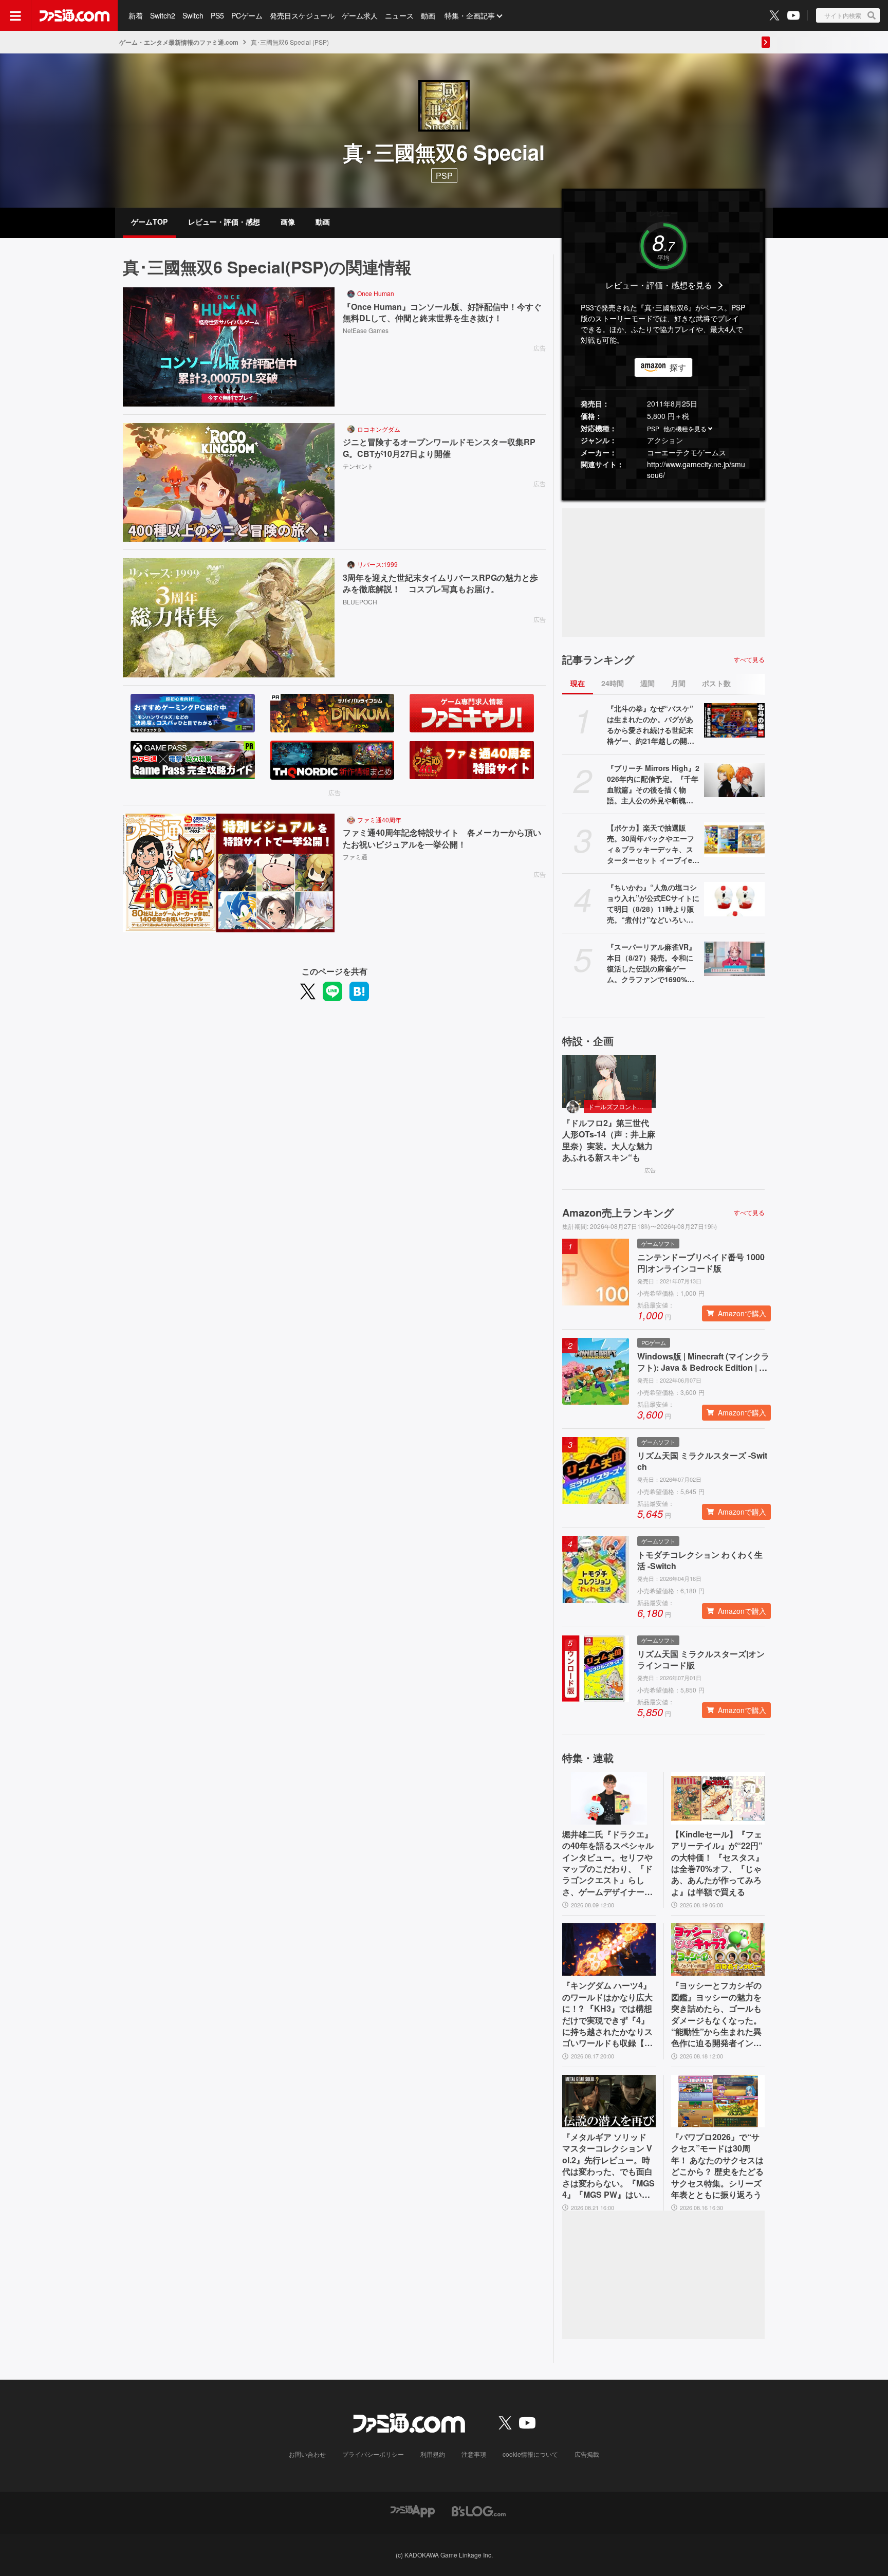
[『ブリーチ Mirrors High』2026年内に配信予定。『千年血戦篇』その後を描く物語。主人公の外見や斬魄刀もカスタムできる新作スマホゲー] (734, 780)
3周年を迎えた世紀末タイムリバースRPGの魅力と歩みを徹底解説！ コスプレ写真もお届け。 (440, 583)
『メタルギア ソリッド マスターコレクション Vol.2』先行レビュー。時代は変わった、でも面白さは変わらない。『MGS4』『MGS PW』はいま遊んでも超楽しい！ (608, 2166)
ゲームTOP (149, 222)
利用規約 (433, 2454)
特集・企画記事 (470, 15)
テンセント (358, 466)
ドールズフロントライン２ (620, 1106)
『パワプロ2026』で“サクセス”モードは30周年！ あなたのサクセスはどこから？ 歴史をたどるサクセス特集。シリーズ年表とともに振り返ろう (717, 2166)
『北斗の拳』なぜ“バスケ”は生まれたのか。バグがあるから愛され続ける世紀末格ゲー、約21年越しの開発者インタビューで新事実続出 (651, 725)
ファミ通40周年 (379, 820)
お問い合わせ (307, 2454)
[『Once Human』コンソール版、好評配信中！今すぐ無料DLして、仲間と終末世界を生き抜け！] (229, 347)
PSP (653, 428)
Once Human (376, 293)
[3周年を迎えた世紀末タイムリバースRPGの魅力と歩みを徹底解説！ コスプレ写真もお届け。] (229, 618)
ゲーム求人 (360, 15)
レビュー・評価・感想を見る (659, 285)
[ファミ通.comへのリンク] (75, 15)
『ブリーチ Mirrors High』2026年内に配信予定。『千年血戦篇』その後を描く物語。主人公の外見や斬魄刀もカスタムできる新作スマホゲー (653, 784)
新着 (136, 15)
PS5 (217, 15)
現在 (578, 683)
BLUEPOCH (360, 602)
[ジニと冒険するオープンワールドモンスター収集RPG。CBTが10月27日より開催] (229, 483)
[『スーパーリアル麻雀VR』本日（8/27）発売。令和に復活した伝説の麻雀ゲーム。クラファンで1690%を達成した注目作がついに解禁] (734, 959)
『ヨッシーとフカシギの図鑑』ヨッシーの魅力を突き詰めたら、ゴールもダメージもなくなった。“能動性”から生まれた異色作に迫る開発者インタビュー (716, 2014)
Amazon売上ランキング (618, 1212)
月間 (678, 683)
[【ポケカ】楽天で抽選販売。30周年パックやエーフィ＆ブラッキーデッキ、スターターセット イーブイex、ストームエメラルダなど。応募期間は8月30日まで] (734, 839)
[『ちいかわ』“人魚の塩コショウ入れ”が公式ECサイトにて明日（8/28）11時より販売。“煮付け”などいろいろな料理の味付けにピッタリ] (734, 899)
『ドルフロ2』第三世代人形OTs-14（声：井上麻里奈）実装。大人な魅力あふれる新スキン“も (609, 1140)
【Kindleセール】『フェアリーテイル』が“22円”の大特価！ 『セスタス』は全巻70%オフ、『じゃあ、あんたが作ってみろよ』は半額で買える (717, 1863)
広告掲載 (587, 2454)
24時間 (613, 683)
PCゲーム (247, 15)
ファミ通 (355, 857)
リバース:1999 (377, 564)
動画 (428, 15)
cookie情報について (530, 2454)
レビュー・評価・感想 (224, 222)
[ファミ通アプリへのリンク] (413, 2510)
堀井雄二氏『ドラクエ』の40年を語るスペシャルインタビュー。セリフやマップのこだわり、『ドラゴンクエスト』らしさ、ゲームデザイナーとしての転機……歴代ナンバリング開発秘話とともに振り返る (608, 1863)
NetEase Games (366, 330)
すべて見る (749, 659)
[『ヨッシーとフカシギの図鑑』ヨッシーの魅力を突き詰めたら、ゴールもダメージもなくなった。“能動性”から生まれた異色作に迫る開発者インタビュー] (718, 1949)
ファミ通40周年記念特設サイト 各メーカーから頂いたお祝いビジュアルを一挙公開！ (442, 838)
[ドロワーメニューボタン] (15, 15)
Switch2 (163, 15)
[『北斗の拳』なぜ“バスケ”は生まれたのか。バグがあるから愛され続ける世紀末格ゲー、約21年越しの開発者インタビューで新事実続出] (734, 720)
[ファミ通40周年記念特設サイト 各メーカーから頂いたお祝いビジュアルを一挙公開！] (229, 873)
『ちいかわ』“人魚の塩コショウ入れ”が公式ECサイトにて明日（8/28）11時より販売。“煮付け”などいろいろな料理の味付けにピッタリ (653, 904)
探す (678, 367)
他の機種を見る (685, 428)
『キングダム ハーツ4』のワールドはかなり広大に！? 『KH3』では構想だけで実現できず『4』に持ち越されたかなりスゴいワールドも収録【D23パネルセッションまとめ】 (609, 2014)
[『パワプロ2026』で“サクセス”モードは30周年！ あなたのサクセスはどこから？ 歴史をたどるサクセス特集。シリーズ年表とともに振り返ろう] (718, 2101)
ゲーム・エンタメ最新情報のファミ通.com (179, 42)
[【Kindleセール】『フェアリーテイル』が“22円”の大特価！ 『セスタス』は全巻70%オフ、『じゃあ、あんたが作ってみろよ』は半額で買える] (718, 1798)
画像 (288, 222)
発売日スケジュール (302, 15)
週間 (647, 683)
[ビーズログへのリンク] (479, 2510)
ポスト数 (716, 683)
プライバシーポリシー (373, 2454)
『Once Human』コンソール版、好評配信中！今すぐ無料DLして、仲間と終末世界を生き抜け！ (442, 312)
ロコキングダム (379, 429)
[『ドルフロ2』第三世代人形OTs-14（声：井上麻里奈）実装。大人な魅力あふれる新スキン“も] (609, 1081)
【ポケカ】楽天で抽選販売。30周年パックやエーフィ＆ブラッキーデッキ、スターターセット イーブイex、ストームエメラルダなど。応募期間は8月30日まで (653, 844)
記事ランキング (598, 659)
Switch (193, 15)
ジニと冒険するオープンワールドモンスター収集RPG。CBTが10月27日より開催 (439, 448)
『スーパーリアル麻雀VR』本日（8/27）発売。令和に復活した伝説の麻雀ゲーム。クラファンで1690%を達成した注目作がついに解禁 (651, 963)
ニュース (399, 15)
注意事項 (474, 2454)
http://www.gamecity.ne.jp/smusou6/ (696, 470)
